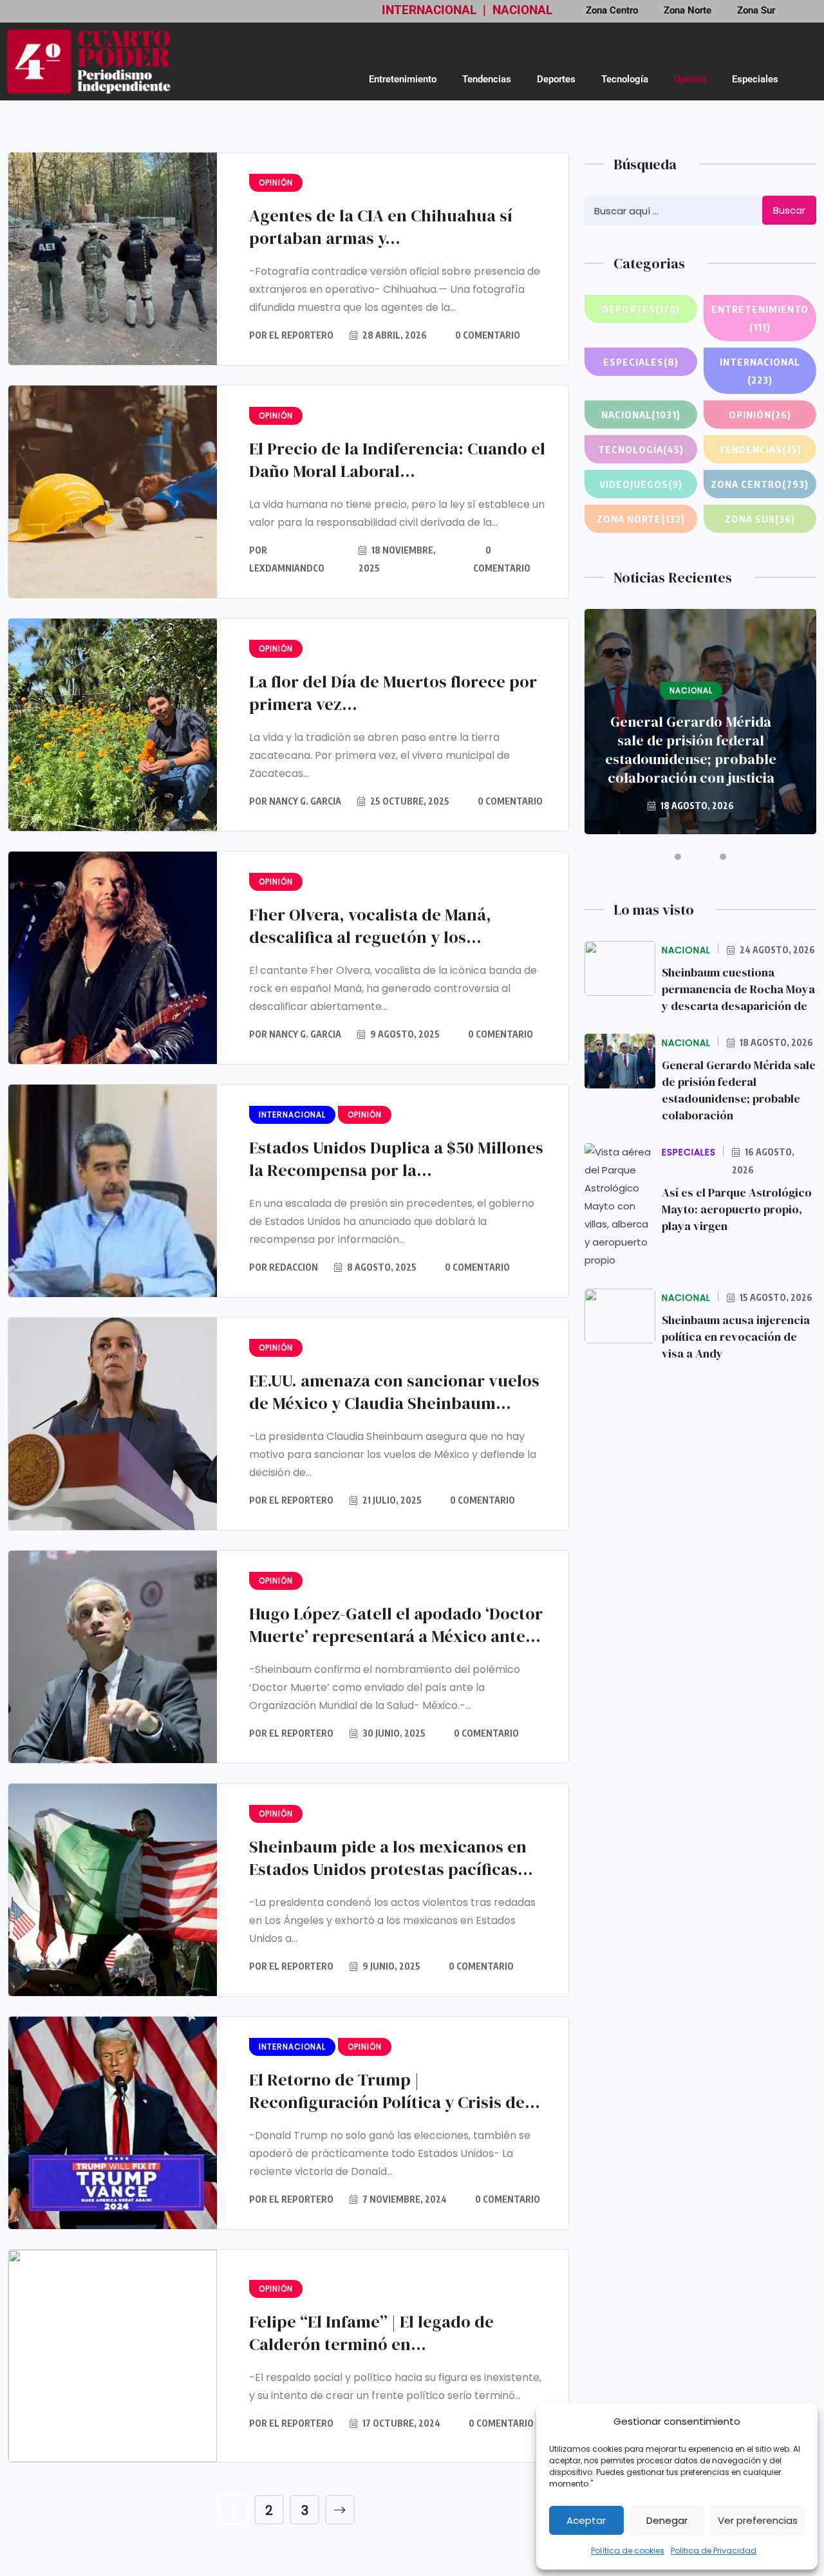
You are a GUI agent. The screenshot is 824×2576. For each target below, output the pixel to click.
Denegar (667, 2520)
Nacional (641, 415)
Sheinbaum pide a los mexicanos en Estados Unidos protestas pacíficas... (391, 1858)
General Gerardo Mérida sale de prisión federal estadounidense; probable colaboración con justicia (691, 750)
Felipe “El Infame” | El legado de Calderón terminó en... (371, 2333)
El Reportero (301, 335)
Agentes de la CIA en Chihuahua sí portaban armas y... (381, 227)
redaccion (294, 1267)
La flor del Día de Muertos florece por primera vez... (393, 693)
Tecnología (625, 79)
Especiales (755, 79)
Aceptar (586, 2520)
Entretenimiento (403, 79)
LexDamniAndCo (287, 568)
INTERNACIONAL (429, 10)
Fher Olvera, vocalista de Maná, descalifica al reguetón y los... (370, 926)
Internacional (760, 371)
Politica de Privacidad (714, 2551)
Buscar (789, 210)
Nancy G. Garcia (305, 801)
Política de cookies (628, 2551)
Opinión (690, 79)
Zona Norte (641, 519)
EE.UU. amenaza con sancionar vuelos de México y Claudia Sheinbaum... (394, 1392)
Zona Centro (760, 484)
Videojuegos (641, 484)
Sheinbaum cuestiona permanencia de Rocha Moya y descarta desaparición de (738, 989)
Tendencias (487, 79)
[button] (678, 857)
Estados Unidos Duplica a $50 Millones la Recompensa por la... (396, 1159)
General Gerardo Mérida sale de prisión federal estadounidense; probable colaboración (739, 1090)
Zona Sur (760, 519)
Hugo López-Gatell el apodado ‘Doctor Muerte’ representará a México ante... (396, 1625)
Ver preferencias (758, 2520)
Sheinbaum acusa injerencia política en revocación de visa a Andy (736, 1337)
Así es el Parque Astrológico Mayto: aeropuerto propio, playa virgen (737, 1209)
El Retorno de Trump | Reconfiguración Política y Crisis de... (395, 2091)
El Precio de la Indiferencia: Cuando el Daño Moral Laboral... (397, 460)
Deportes (556, 79)
